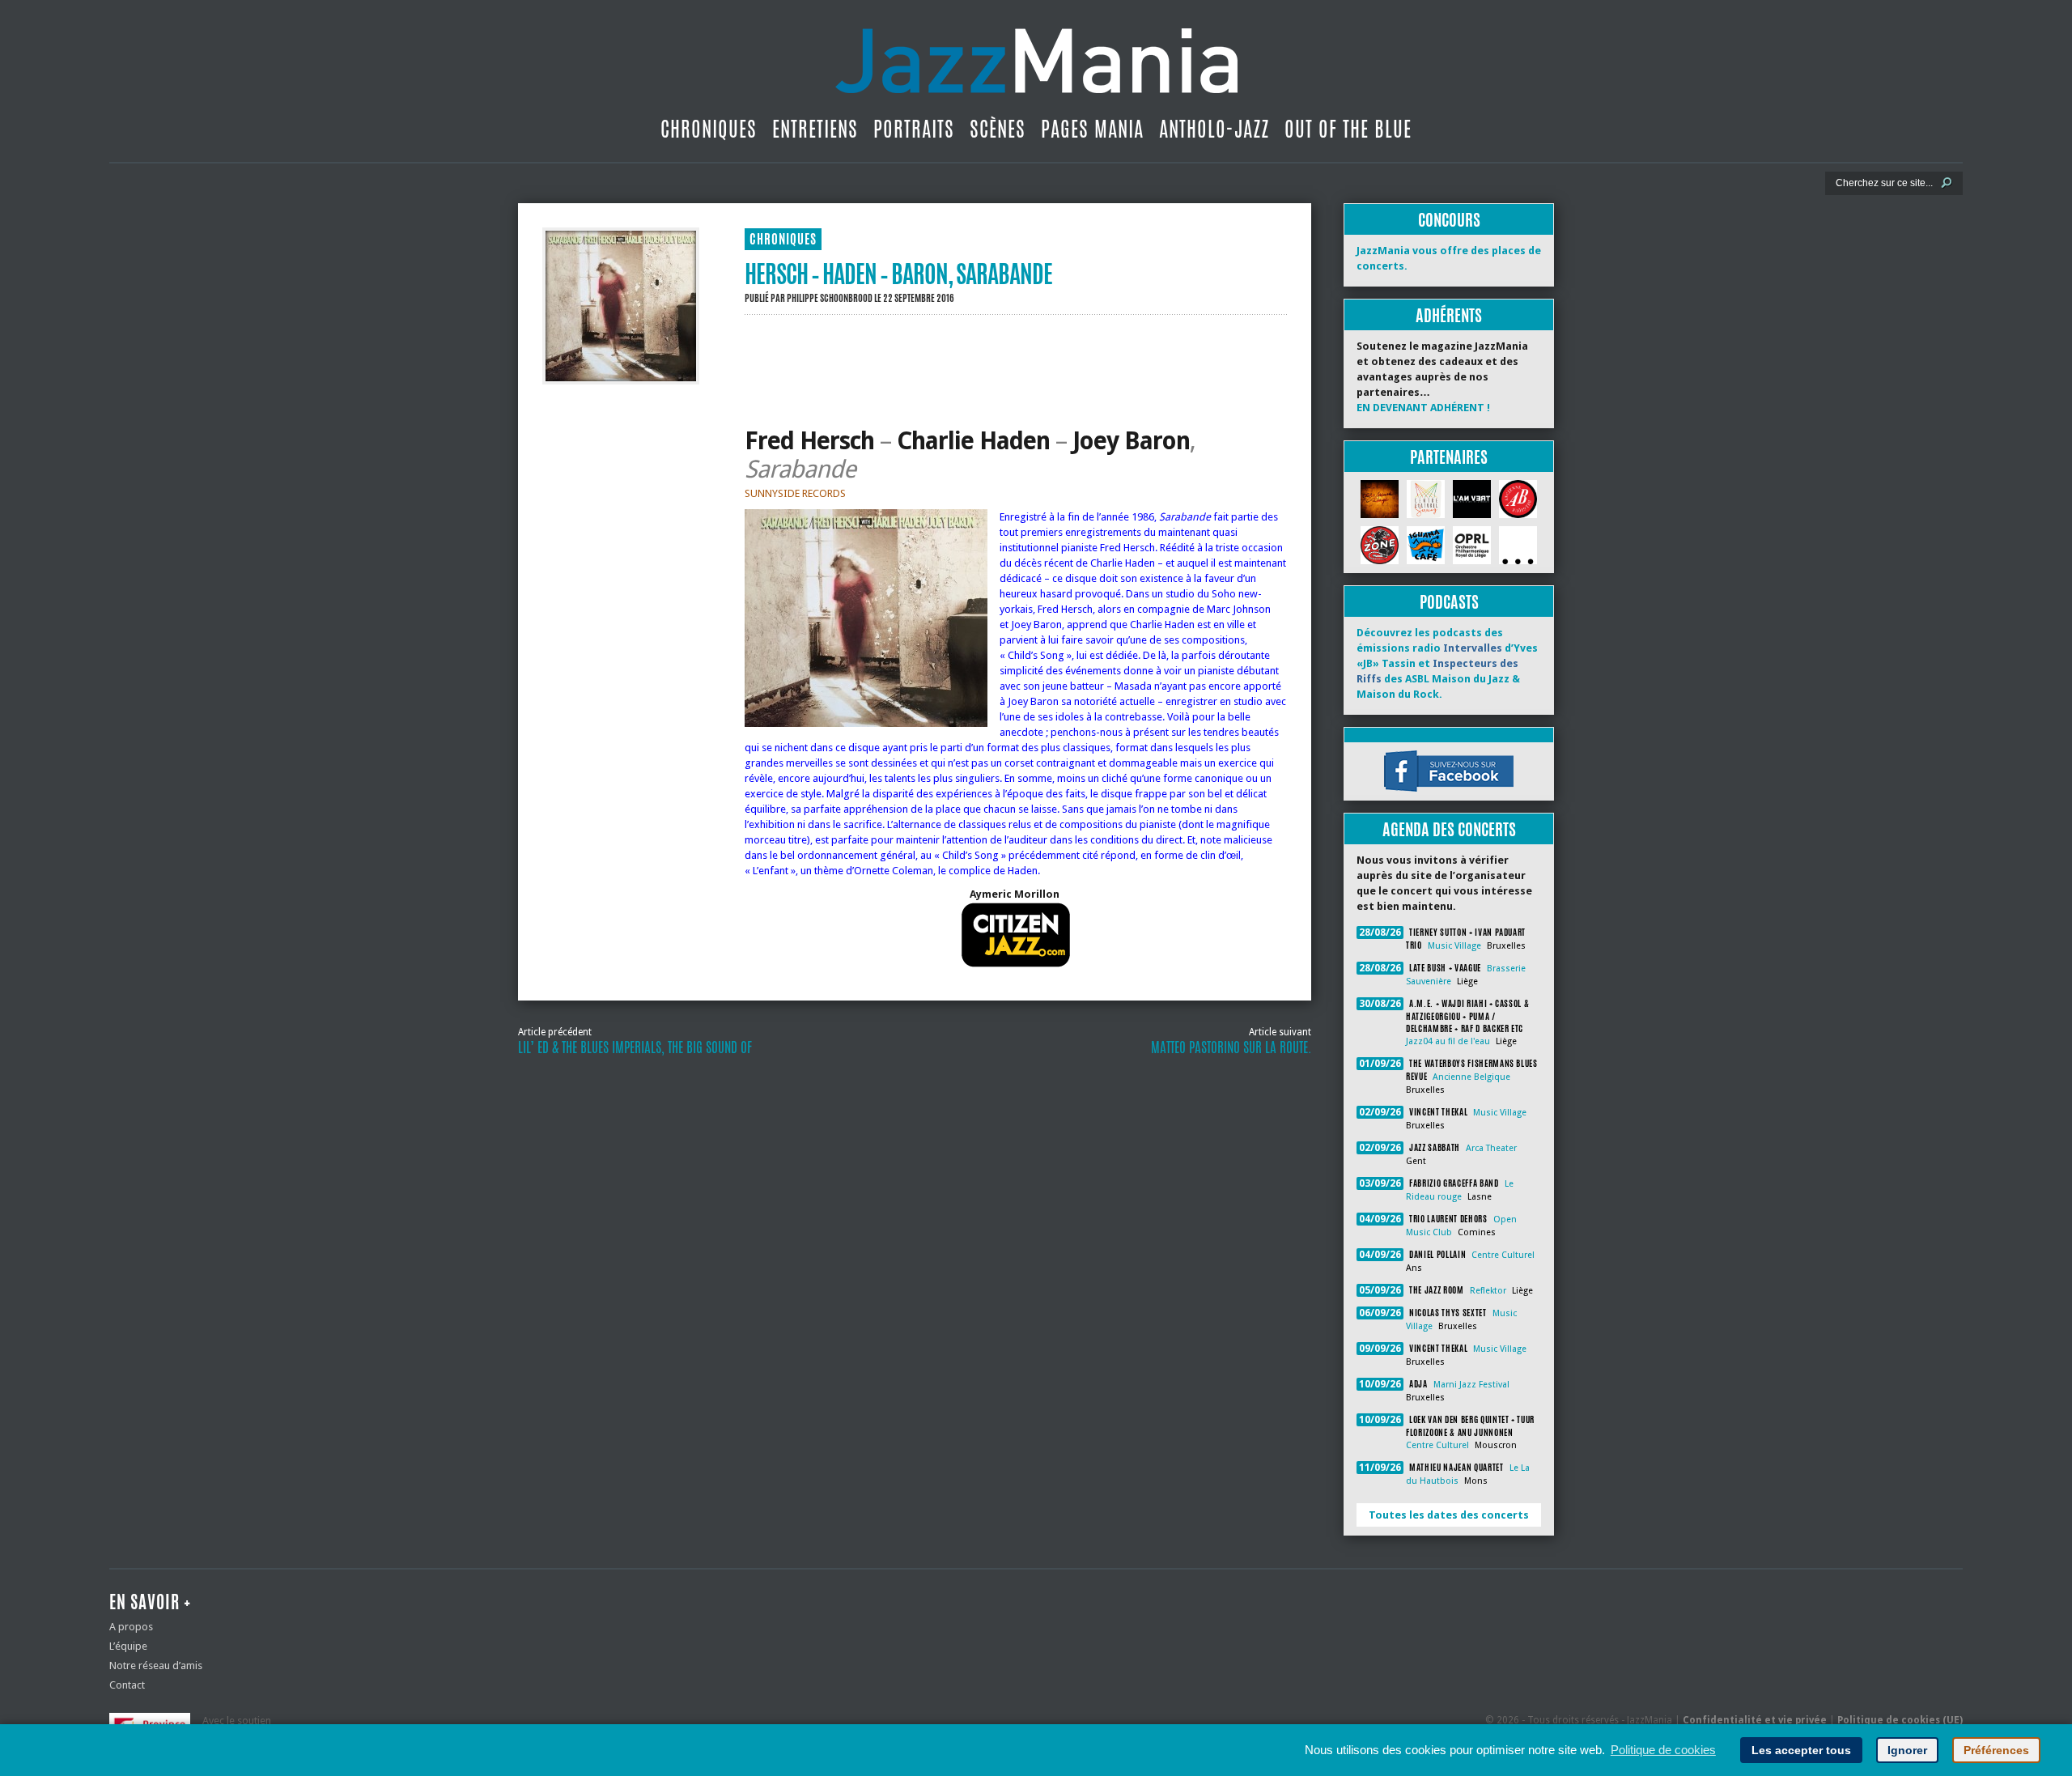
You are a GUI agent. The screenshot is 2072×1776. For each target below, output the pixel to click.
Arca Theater (1491, 1148)
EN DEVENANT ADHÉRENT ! (1423, 408)
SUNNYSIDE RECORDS (795, 493)
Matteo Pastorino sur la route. (1231, 1047)
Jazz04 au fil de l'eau (1448, 1041)
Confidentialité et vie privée (1755, 1720)
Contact (127, 1685)
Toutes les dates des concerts (1449, 1515)
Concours (1449, 220)
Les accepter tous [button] (1801, 1750)
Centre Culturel (1503, 1255)
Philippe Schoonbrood (830, 298)
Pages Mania (1092, 129)
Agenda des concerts (1449, 829)
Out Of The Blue (1348, 129)
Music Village (1454, 946)
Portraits (914, 129)
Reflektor (1488, 1291)
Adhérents (1449, 315)
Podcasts (1449, 602)
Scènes (998, 129)
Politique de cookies (1663, 1750)
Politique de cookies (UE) (1900, 1720)
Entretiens (815, 129)
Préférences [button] (1996, 1750)
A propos (131, 1627)
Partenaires (1449, 457)
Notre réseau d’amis (156, 1666)
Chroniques (709, 129)
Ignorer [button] (1907, 1750)
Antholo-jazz (1214, 129)
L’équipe (128, 1646)
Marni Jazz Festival (1471, 1385)
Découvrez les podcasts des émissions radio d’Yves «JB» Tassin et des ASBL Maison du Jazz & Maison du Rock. (1447, 663)
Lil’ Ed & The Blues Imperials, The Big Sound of (635, 1047)
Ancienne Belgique (1471, 1077)
